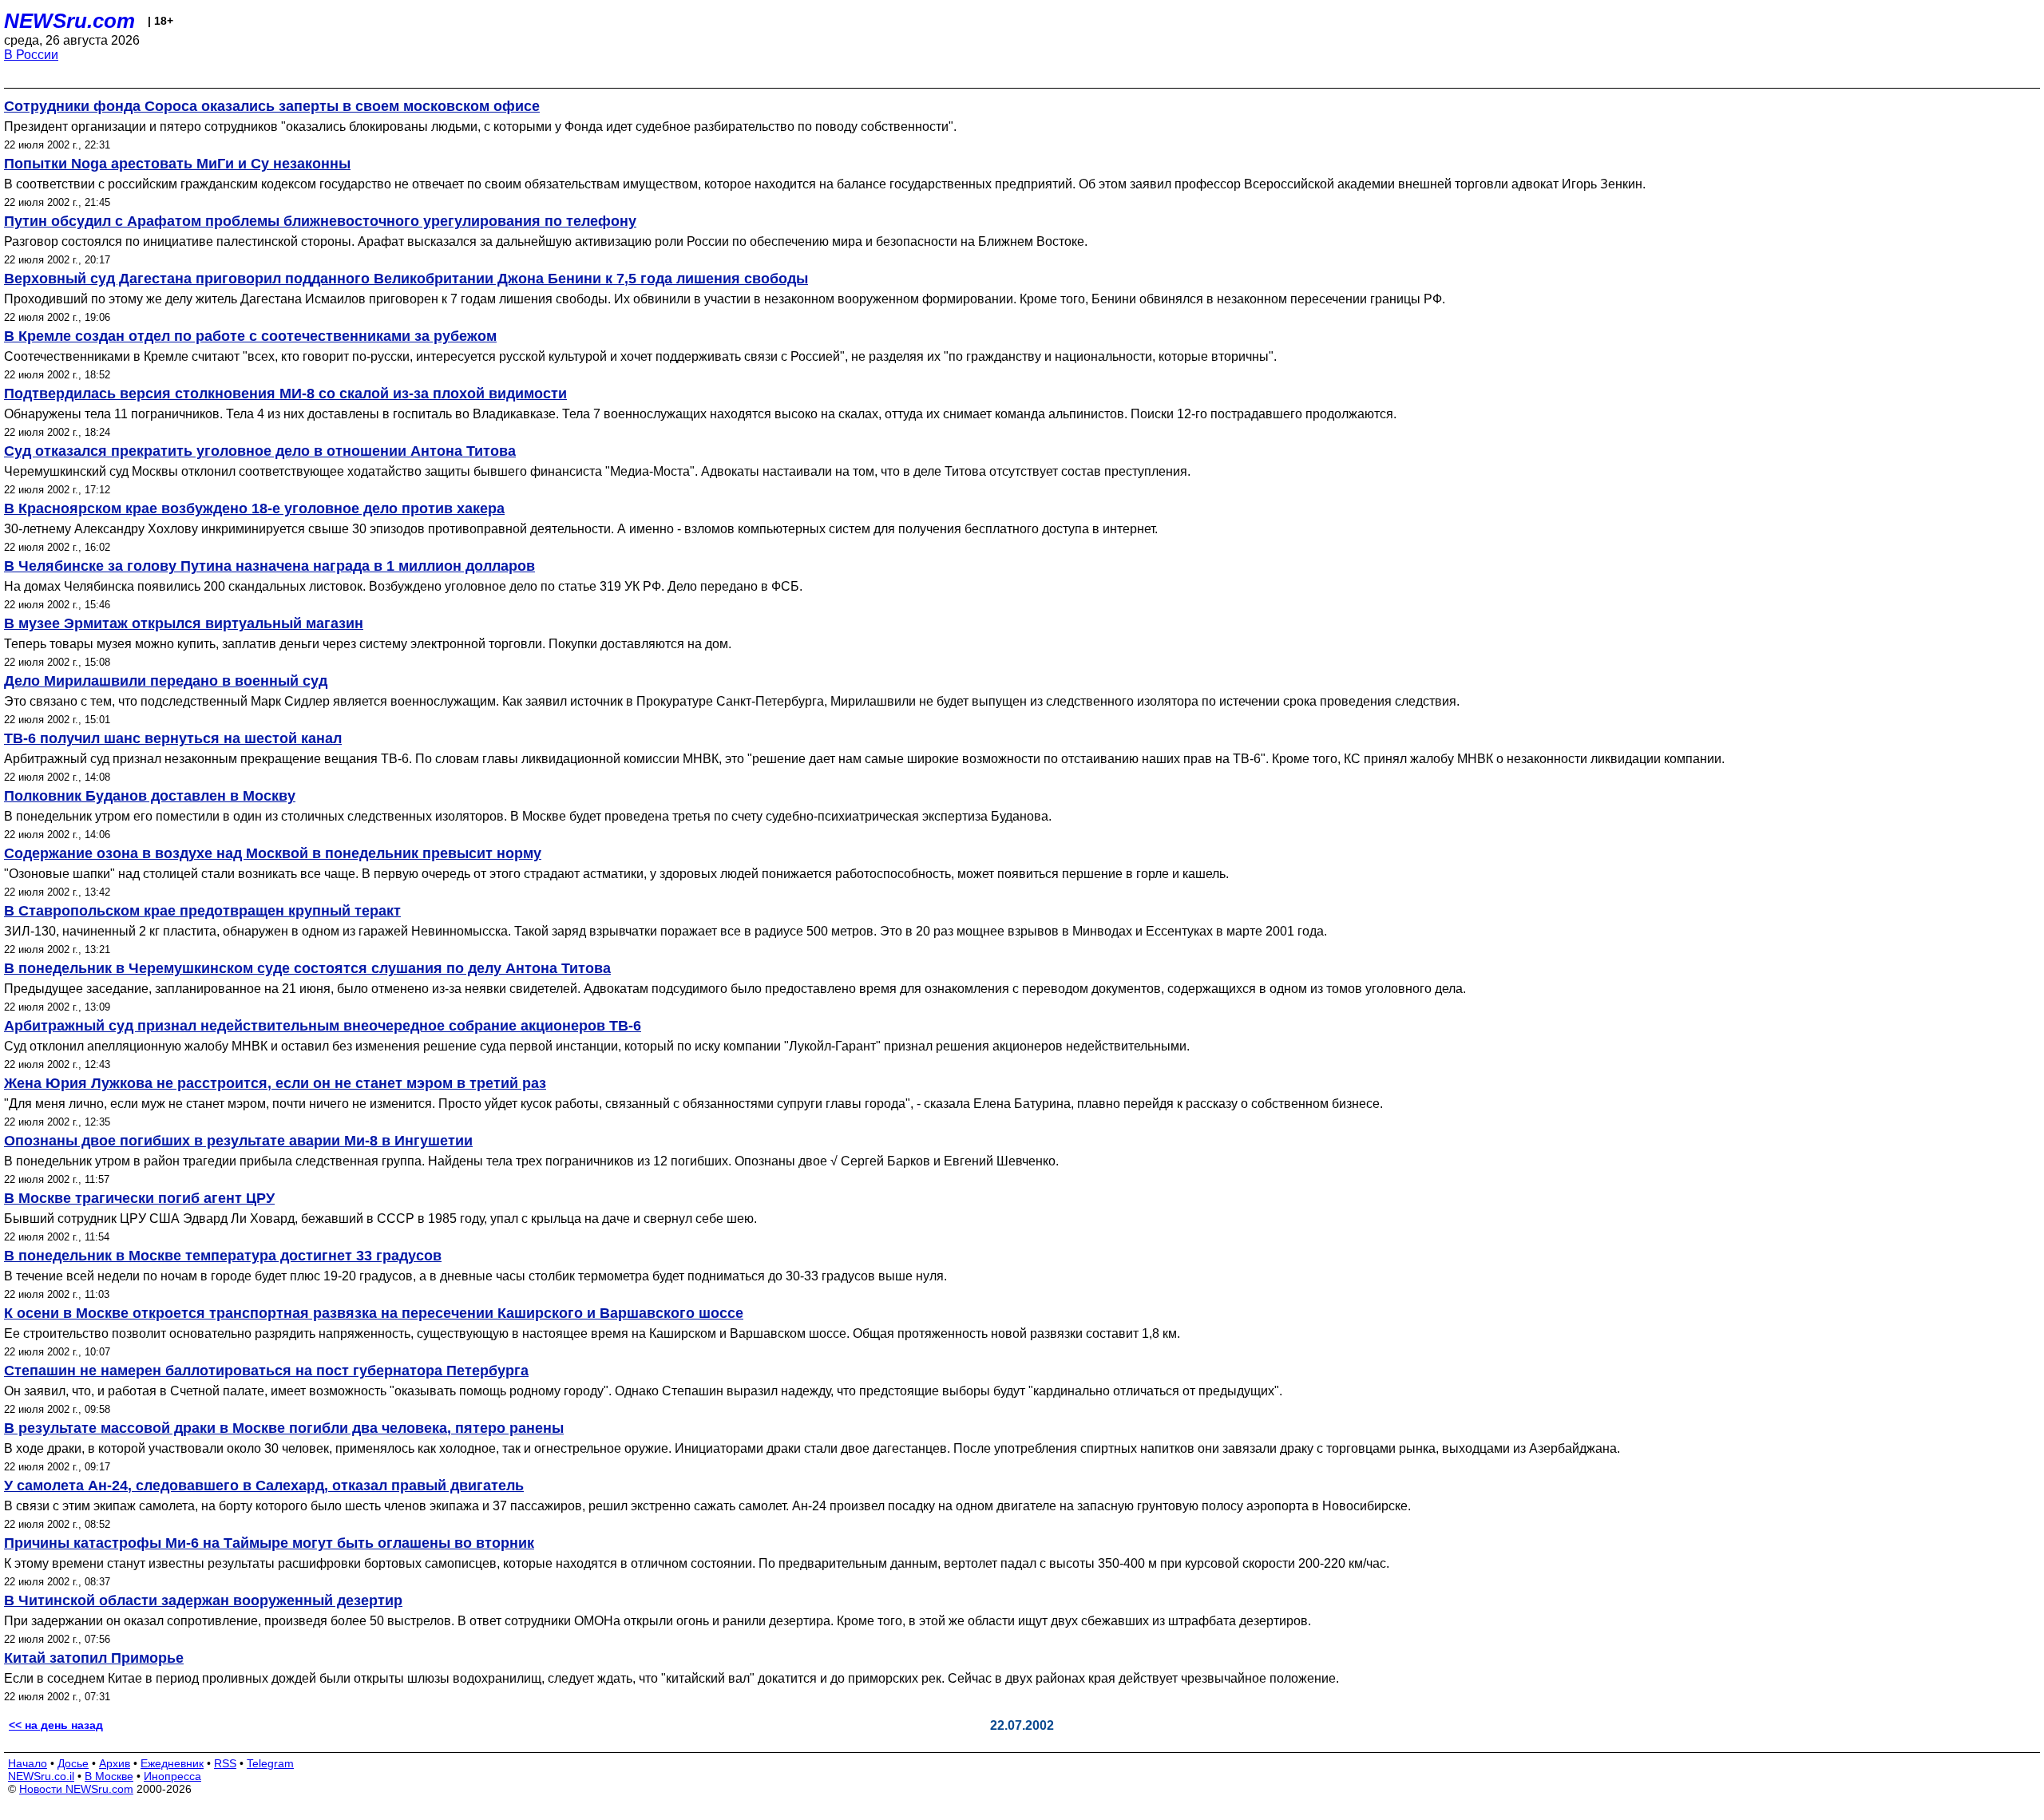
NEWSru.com (69, 21)
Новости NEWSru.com (76, 1789)
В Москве (109, 1776)
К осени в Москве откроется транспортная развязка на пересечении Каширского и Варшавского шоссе (374, 1313)
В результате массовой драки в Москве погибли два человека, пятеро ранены (284, 1428)
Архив (115, 1763)
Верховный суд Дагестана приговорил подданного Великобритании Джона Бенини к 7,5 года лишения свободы (406, 279)
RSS (225, 1763)
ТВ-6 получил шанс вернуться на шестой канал (173, 738)
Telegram (270, 1763)
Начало (28, 1763)
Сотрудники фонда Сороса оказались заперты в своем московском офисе (272, 106)
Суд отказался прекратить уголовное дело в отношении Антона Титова (260, 451)
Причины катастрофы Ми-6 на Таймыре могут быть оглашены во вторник (269, 1543)
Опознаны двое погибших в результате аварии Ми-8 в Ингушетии (238, 1141)
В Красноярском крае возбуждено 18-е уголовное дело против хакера (254, 508)
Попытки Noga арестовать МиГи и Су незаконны (177, 164)
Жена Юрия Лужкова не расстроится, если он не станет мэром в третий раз (275, 1083)
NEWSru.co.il (41, 1776)
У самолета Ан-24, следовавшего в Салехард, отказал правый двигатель (264, 1486)
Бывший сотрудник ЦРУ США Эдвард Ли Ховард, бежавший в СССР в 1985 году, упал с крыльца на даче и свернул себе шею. (380, 1219)
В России (31, 55)
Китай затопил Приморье (94, 1658)
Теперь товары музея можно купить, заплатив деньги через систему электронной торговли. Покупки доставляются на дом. (368, 644)
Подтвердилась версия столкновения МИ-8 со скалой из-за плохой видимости (285, 394)
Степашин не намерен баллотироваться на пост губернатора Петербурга (266, 1371)
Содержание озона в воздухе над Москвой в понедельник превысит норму (273, 853)
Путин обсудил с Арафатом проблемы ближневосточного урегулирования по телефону (320, 221)
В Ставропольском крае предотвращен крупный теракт (202, 911)
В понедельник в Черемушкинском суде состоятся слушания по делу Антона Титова (307, 968)
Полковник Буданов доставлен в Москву (150, 796)
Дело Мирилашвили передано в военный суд (166, 681)
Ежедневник (172, 1763)
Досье (73, 1763)
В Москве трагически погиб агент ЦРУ (139, 1198)
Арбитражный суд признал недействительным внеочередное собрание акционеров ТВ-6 (323, 1026)
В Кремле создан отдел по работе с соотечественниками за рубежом (250, 336)
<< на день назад (56, 1725)
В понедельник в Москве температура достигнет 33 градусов (223, 1256)
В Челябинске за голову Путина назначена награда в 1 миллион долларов (269, 566)
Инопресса (172, 1776)
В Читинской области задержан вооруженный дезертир (203, 1600)
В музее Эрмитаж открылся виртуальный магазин (184, 623)
